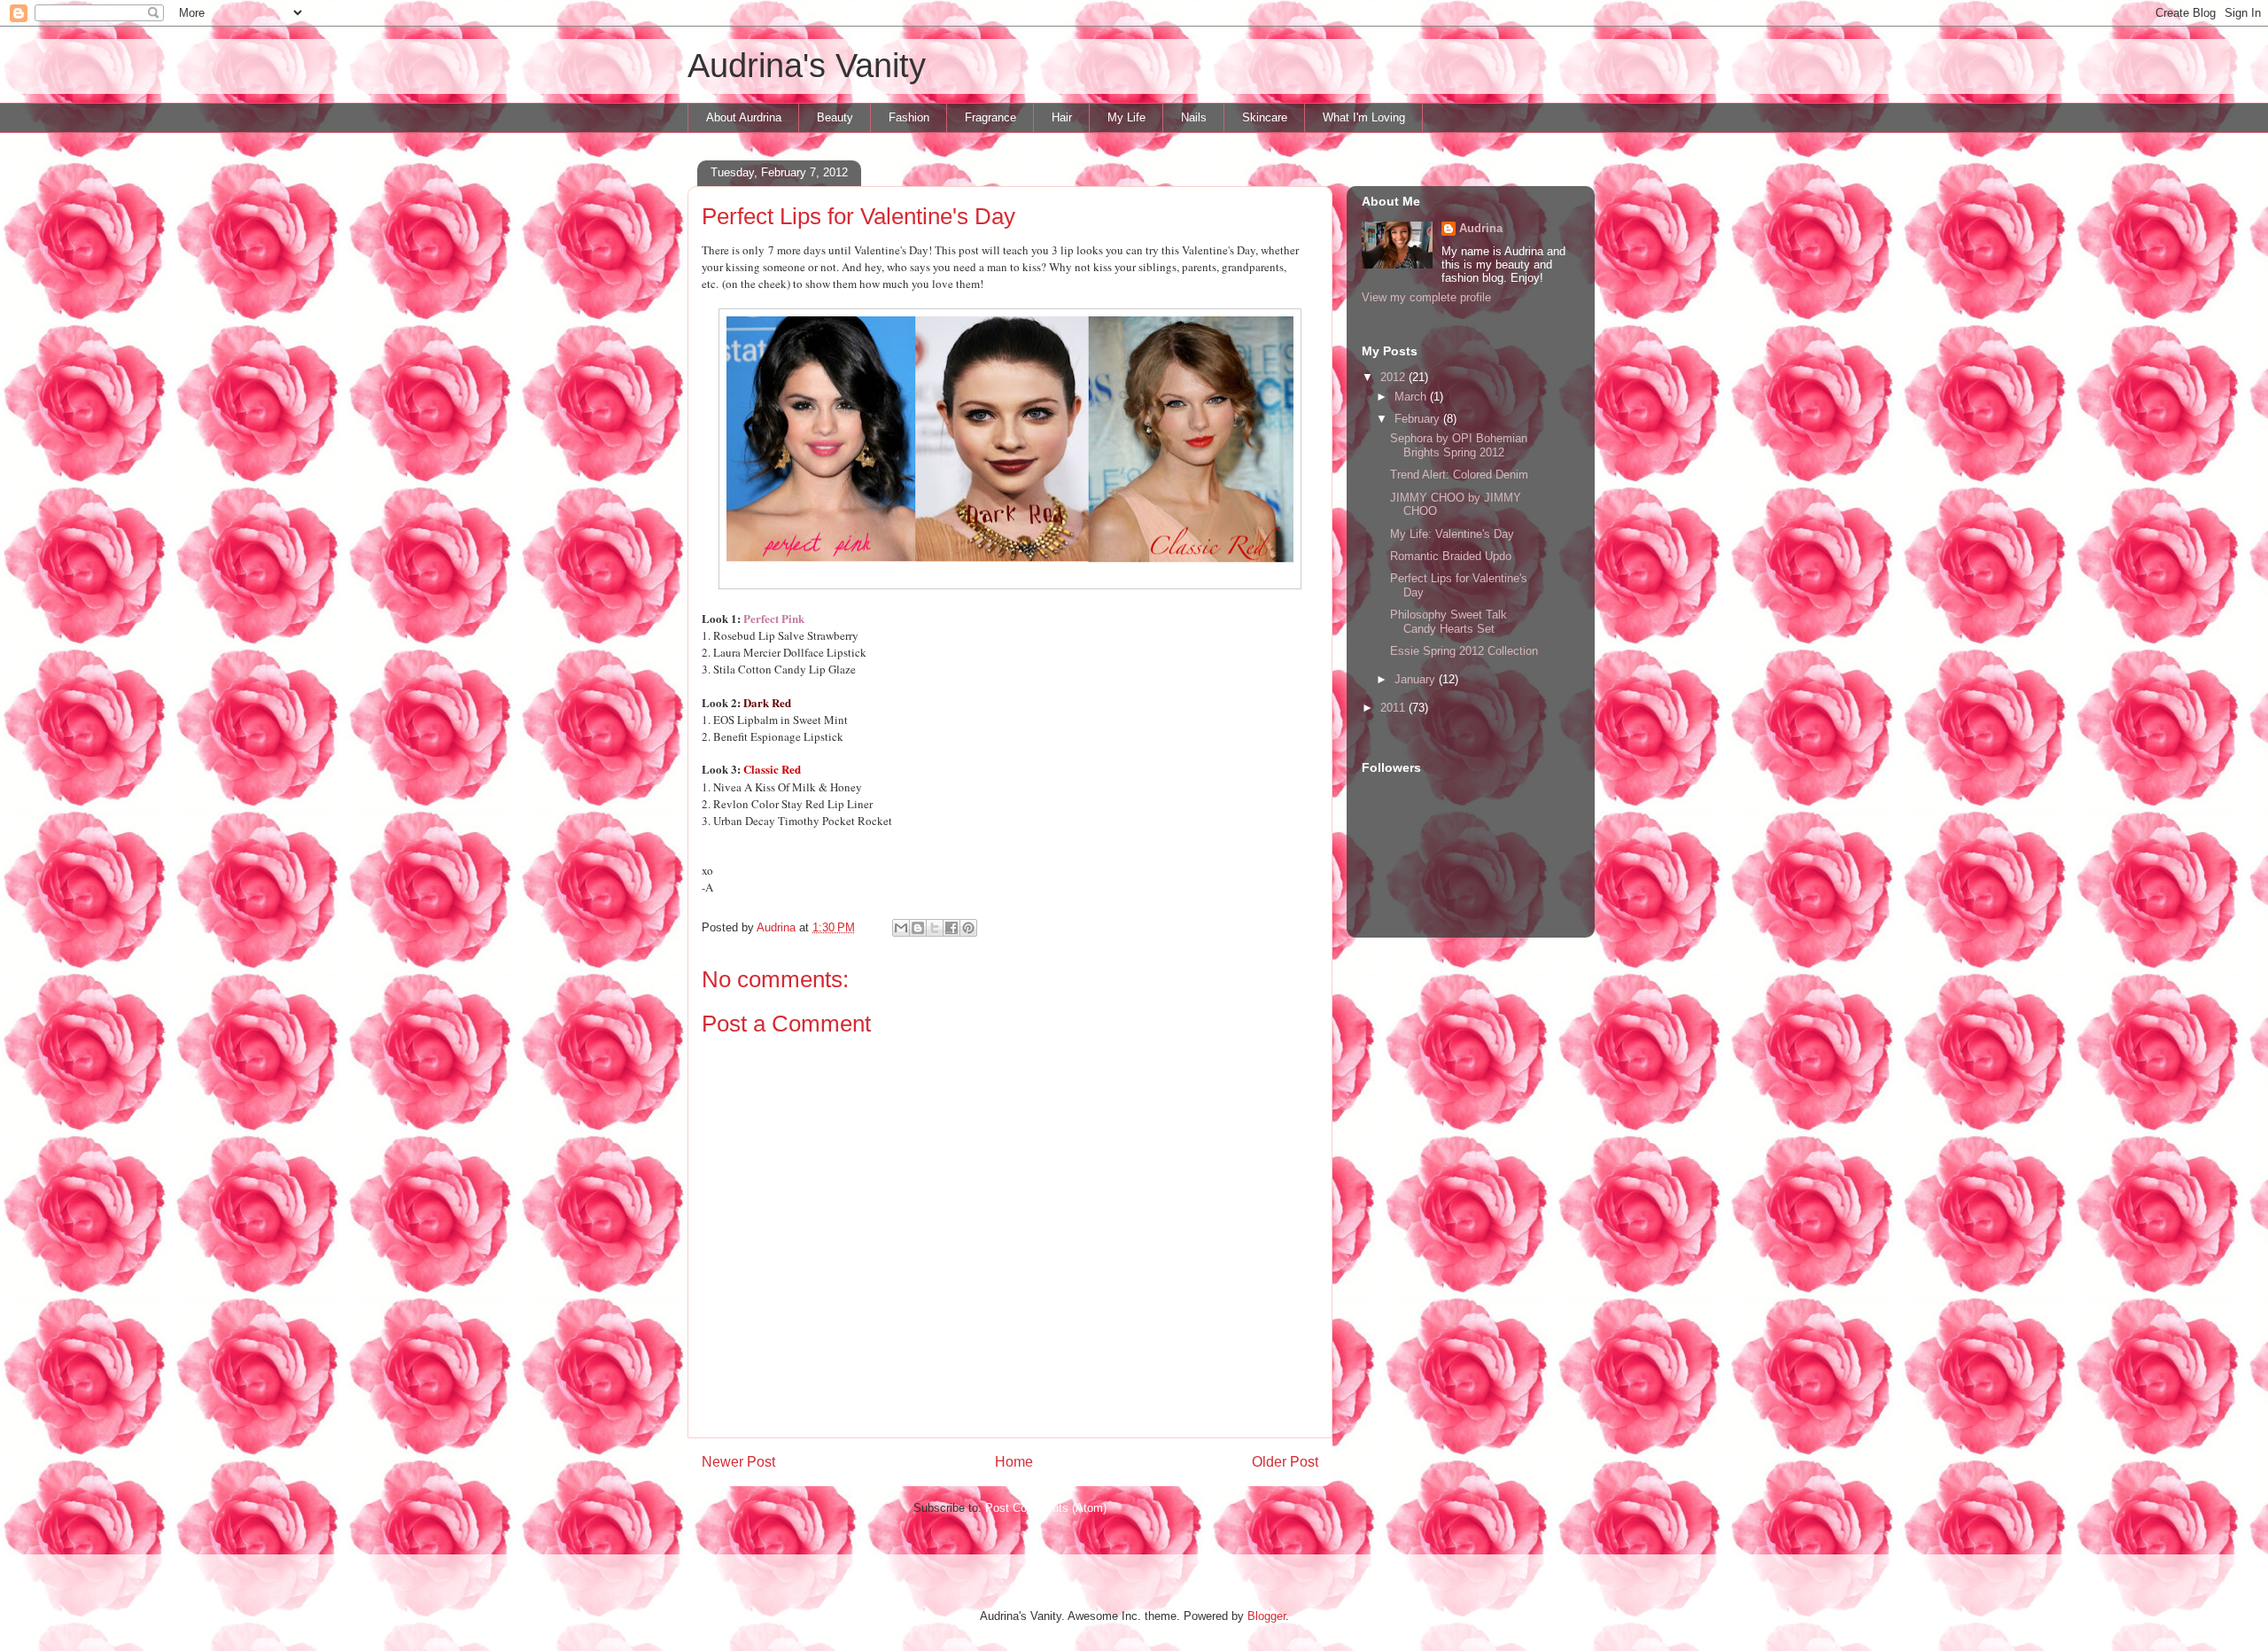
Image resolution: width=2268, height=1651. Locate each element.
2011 (1394, 708)
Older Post (1285, 1462)
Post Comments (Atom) (1046, 1508)
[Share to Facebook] (951, 928)
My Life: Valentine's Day (1452, 534)
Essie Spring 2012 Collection (1464, 651)
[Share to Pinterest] (968, 928)
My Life (1126, 117)
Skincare (1265, 117)
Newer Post (738, 1462)
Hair (1062, 117)
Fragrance (990, 117)
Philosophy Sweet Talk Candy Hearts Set (1449, 622)
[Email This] (901, 928)
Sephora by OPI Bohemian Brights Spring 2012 (1459, 445)
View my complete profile (1426, 297)
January (1417, 679)
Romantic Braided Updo (1451, 556)
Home (1014, 1462)
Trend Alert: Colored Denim (1459, 475)
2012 (1394, 377)
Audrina (1481, 228)
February (1419, 419)
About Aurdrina (744, 117)
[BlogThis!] (918, 928)
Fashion (909, 117)
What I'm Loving (1364, 117)
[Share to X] (935, 928)
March (1412, 397)
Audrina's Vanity (807, 66)
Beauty (835, 117)
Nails (1194, 117)
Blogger (1266, 1616)
